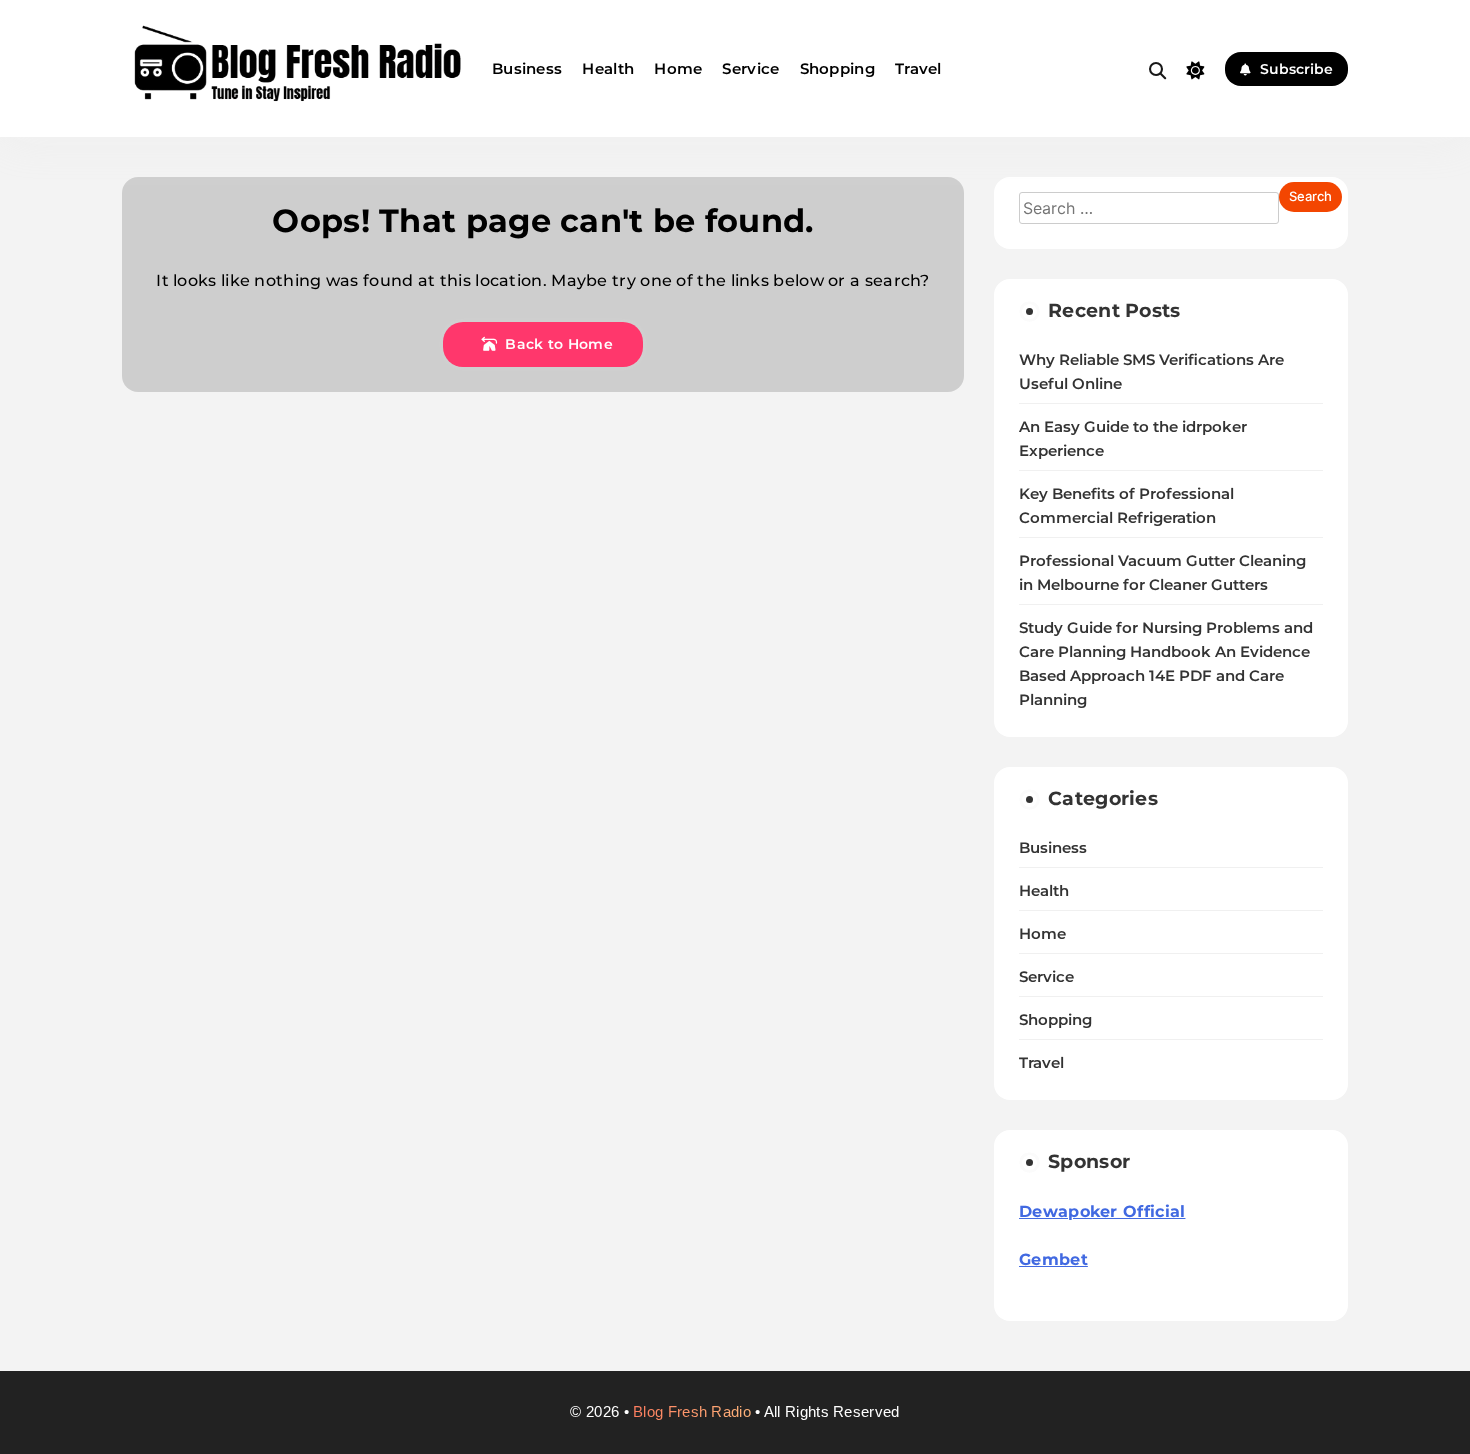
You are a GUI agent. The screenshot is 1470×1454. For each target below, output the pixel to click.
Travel (918, 68)
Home (678, 68)
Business (527, 68)
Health (608, 68)
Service (750, 68)
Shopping (837, 68)
